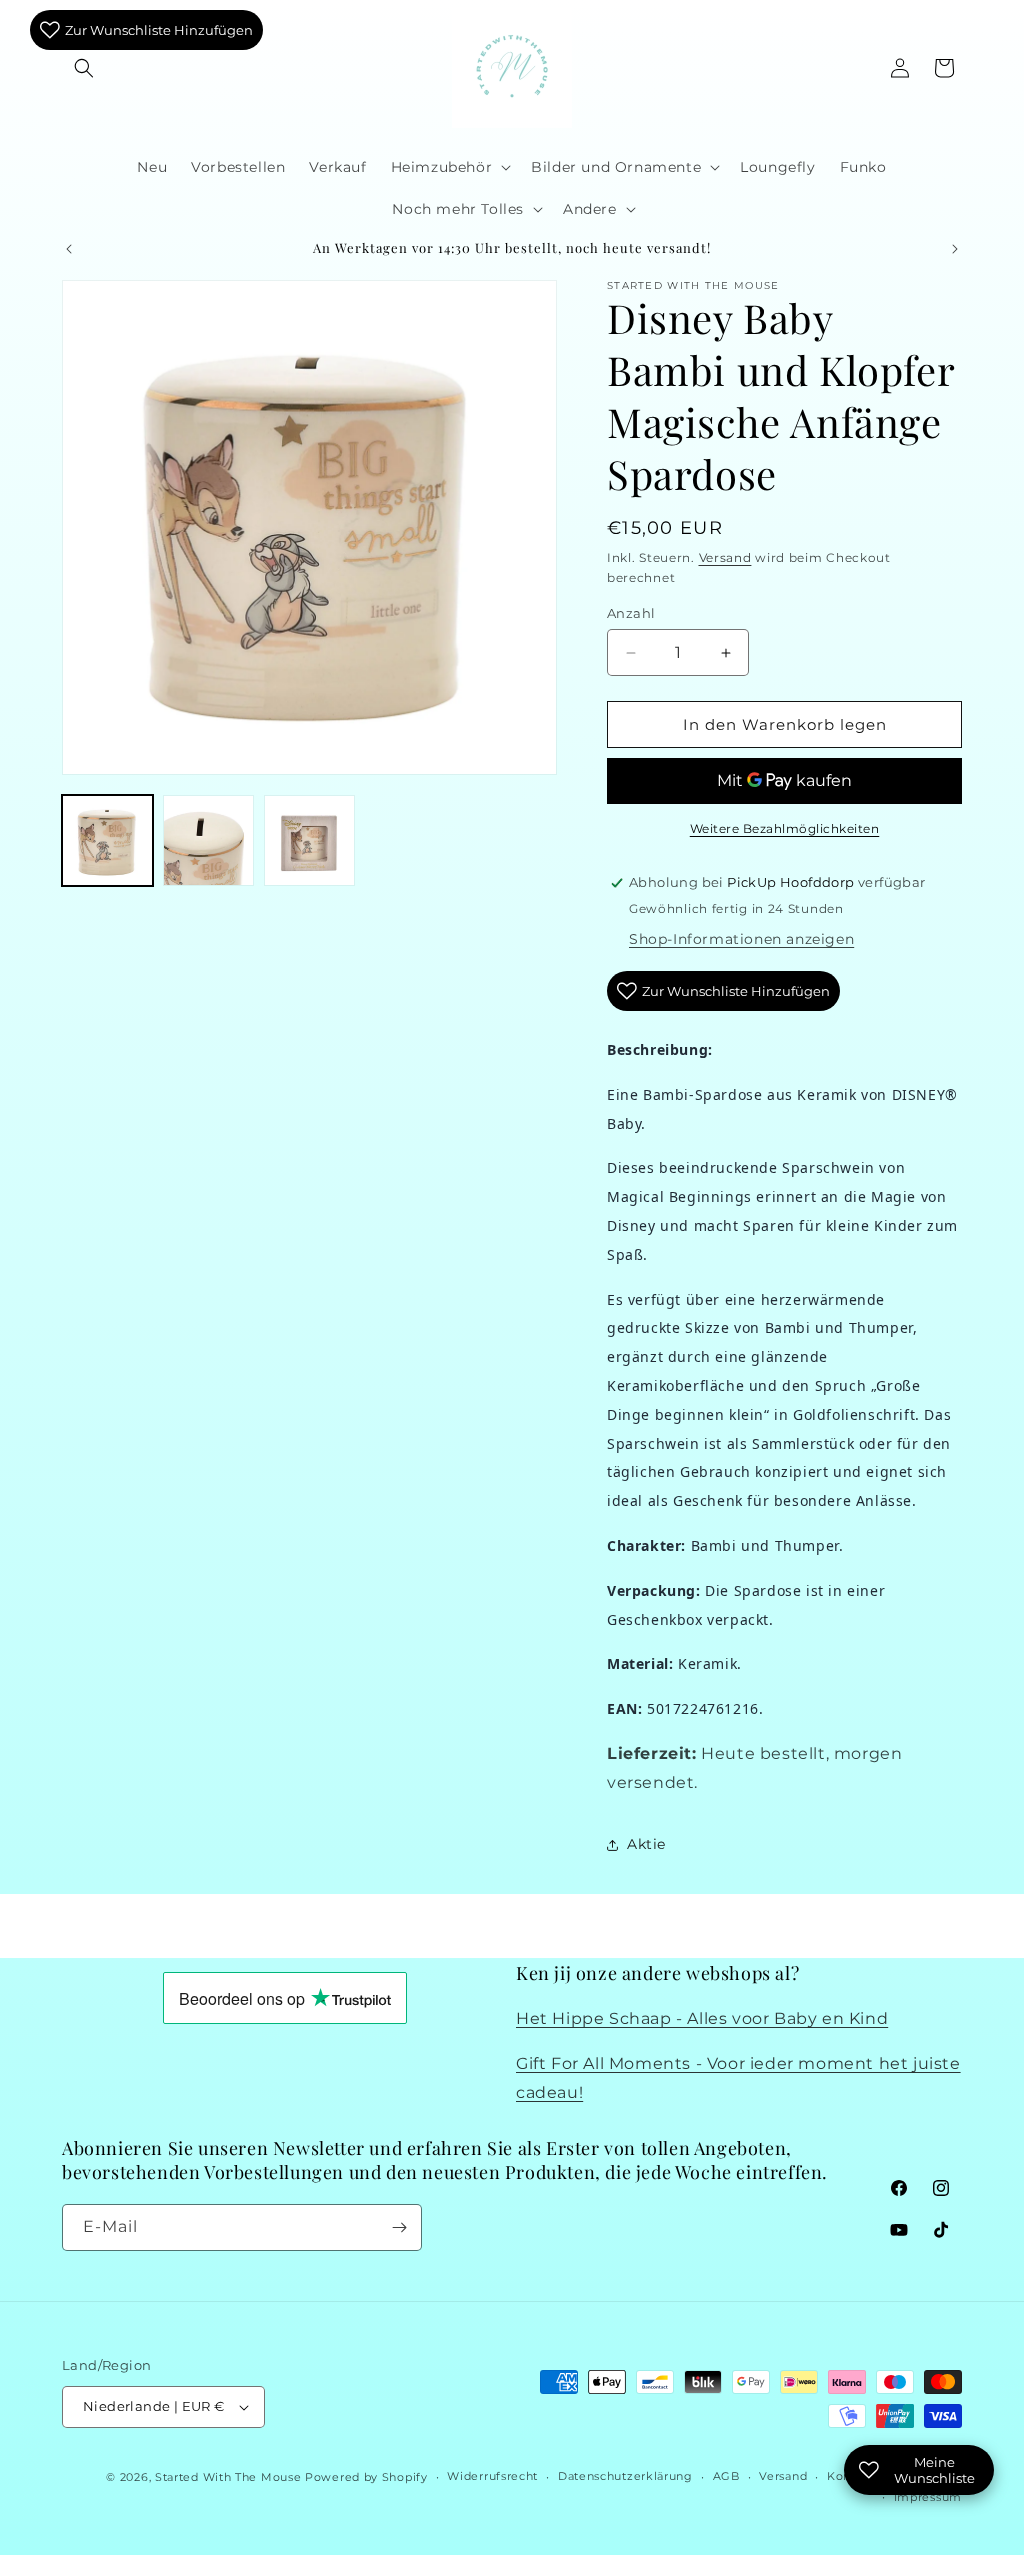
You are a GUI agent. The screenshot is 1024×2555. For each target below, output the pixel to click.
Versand (725, 557)
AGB (726, 2476)
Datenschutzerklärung (625, 2476)
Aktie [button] (646, 1844)
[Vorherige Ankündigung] (69, 249)
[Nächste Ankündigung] (955, 249)
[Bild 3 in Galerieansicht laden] (309, 840)
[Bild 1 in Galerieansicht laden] (107, 840)
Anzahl (631, 613)
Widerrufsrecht (492, 2476)
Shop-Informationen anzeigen (741, 939)
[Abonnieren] (399, 2227)
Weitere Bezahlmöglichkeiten (785, 828)
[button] (84, 68)
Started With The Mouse (228, 2477)
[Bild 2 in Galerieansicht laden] (208, 840)
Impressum (928, 2497)
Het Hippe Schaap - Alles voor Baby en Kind (702, 2018)
